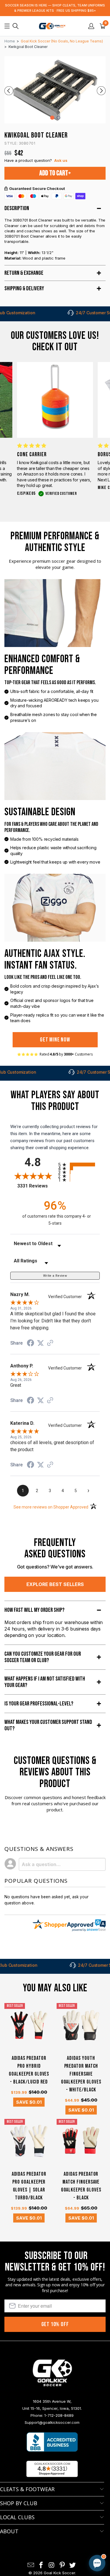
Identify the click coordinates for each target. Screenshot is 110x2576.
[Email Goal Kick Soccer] (31, 2565)
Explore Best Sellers (55, 1584)
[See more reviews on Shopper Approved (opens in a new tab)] (50, 1343)
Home (10, 41)
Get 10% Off (55, 2324)
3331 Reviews (36, 1186)
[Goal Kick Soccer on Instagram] (52, 2565)
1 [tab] (52, 118)
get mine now (55, 1040)
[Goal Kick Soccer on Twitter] (73, 2565)
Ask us (61, 160)
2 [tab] (58, 118)
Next (101, 91)
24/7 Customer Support (71, 313)
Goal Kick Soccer (59, 2573)
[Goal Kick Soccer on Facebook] (41, 2565)
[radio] (79, 1165)
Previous (9, 91)
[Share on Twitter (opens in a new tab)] (40, 1343)
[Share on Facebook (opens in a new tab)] (31, 1344)
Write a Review (55, 1276)
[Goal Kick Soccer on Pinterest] (62, 2565)
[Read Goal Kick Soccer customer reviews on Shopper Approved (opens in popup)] (52, 2469)
